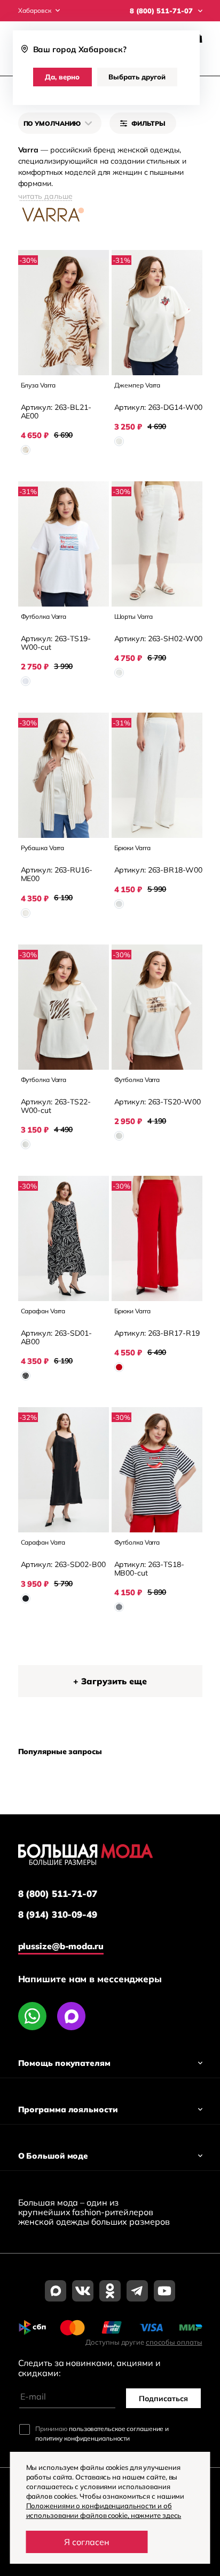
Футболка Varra (44, 616)
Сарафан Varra (43, 1311)
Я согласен (87, 2542)
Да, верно (62, 77)
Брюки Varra (132, 848)
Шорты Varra (133, 616)
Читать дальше (45, 196)
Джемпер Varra (137, 385)
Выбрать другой (137, 77)
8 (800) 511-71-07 (58, 1894)
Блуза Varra (38, 385)
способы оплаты (174, 2342)
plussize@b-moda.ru (61, 1946)
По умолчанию (52, 123)
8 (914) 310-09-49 (58, 1915)
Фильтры (148, 123)
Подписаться (163, 2399)
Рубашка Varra (43, 848)
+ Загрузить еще (110, 1681)
